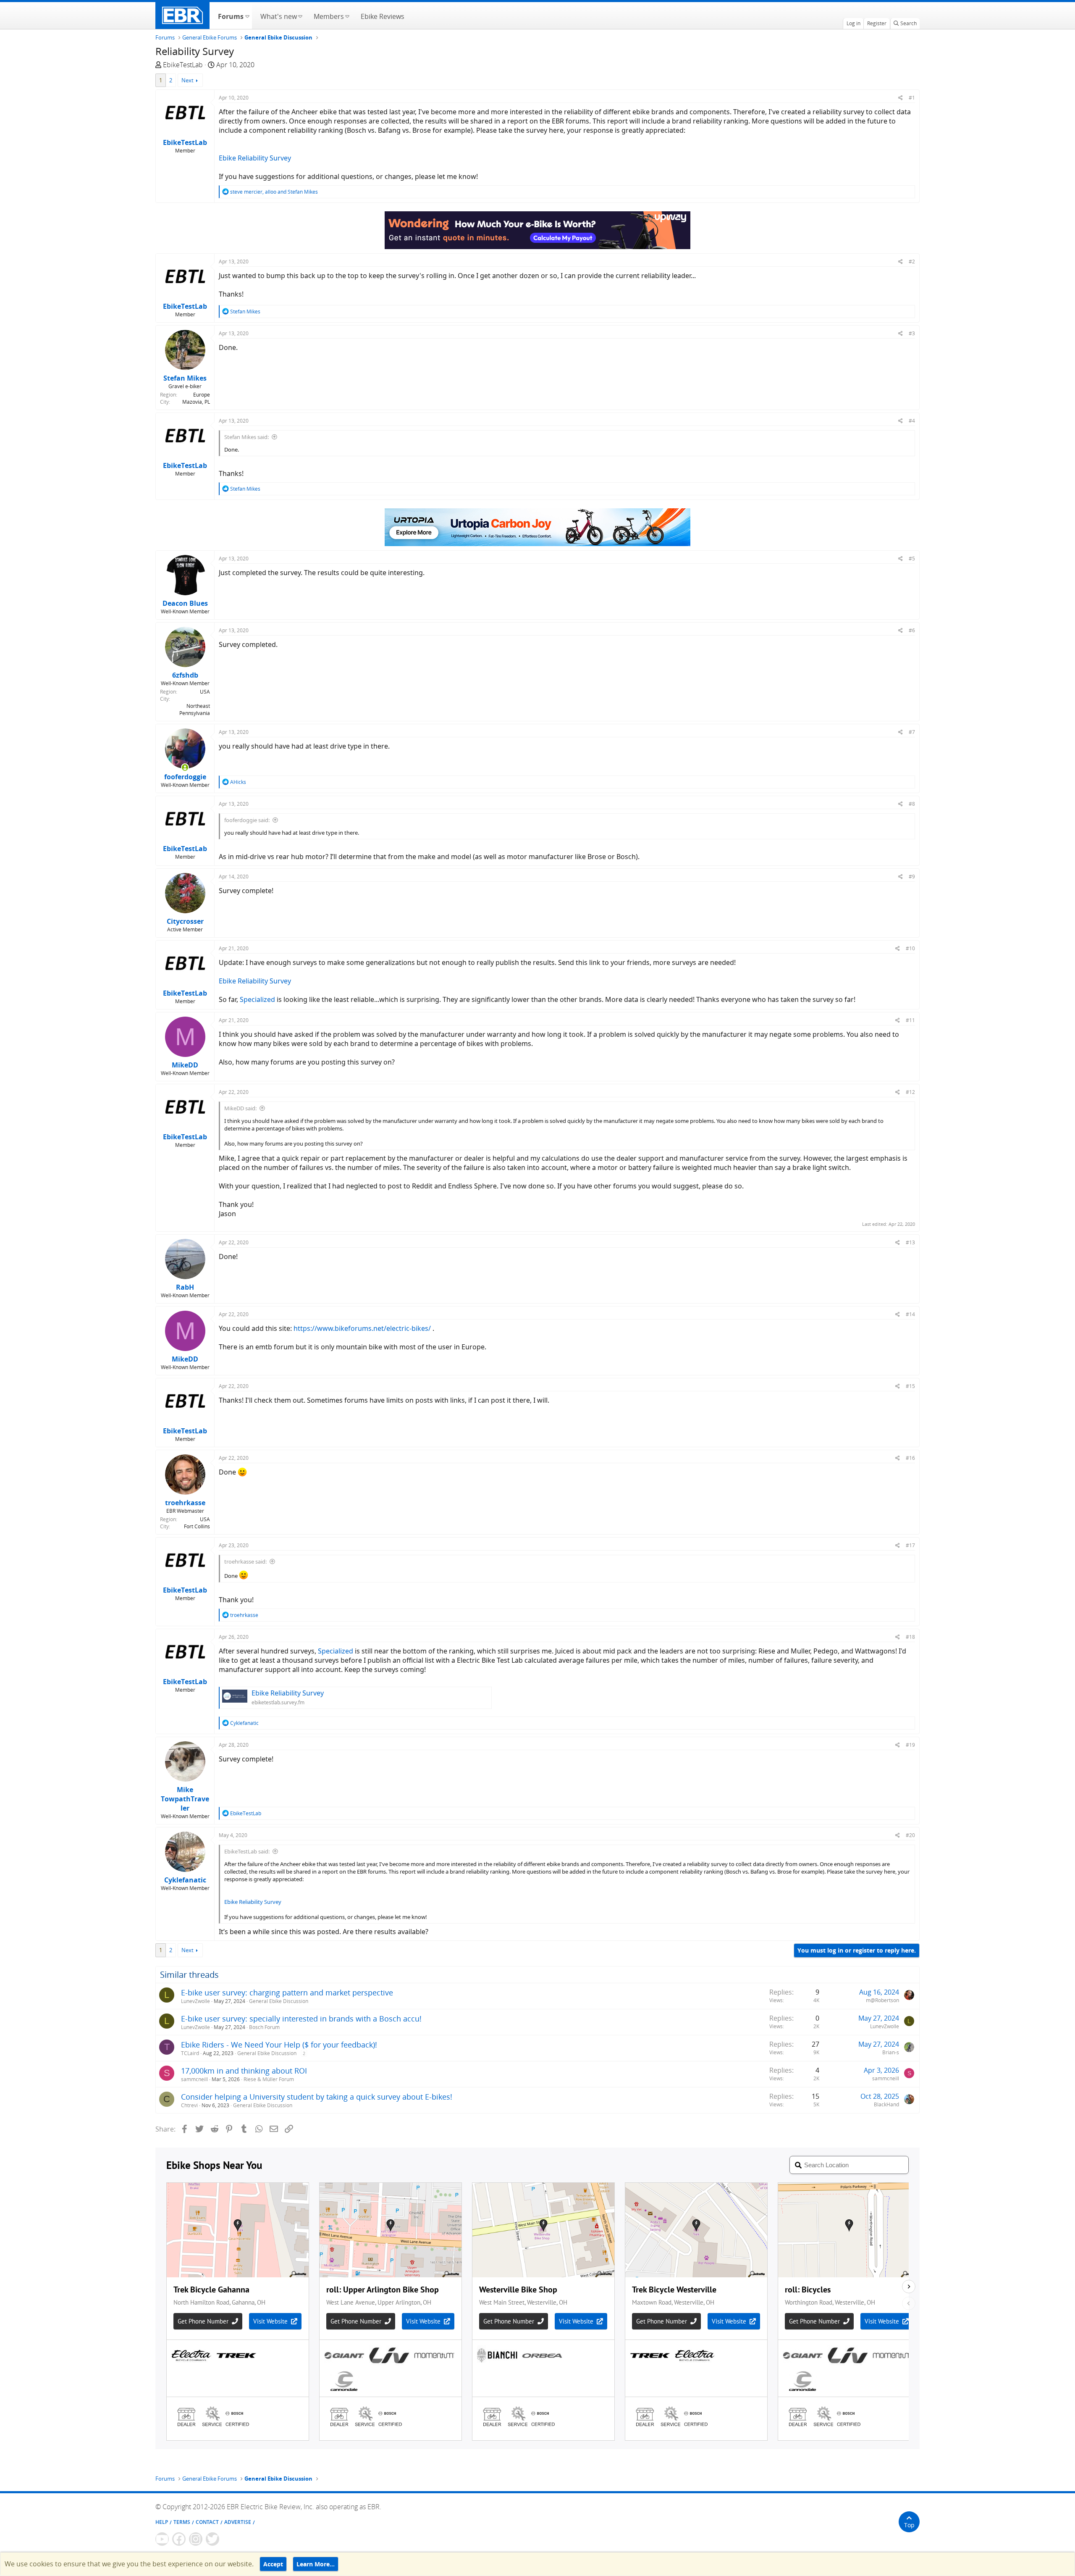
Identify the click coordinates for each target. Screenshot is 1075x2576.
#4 (912, 421)
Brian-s (891, 2052)
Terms (182, 2522)
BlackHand (886, 2104)
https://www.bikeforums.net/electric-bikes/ (362, 1328)
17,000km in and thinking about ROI (244, 2071)
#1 (912, 98)
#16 (910, 1458)
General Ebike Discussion (279, 2001)
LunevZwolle (195, 2001)
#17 (910, 1545)
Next (187, 80)
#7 (912, 732)
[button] (247, 16)
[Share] (901, 98)
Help (162, 2522)
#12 (910, 1092)
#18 (910, 1637)
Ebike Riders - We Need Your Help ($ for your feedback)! (279, 2045)
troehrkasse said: (245, 1561)
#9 (912, 877)
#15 (910, 1386)
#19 (910, 1745)
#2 (912, 262)
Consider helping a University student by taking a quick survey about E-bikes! (317, 2097)
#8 (912, 804)
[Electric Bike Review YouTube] (162, 2539)
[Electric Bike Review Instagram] (196, 2539)
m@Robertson (882, 2000)
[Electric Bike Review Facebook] (179, 2539)
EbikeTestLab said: (247, 1851)
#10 (910, 948)
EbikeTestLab (183, 65)
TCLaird (190, 2053)
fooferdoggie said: (247, 820)
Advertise (238, 2522)
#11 (910, 1020)
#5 (912, 559)
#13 (910, 1242)
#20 (910, 1835)
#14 (910, 1314)
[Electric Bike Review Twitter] (212, 2539)
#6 (912, 630)
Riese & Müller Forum (269, 2079)
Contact (207, 2522)
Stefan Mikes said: (246, 437)
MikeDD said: (240, 1108)
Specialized (257, 999)
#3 (912, 333)
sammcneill (194, 2079)
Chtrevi (189, 2105)
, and (274, 192)
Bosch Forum (264, 2027)
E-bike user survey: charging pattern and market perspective (287, 1992)
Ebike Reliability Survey (255, 158)
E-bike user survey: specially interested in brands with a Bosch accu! (301, 2019)
